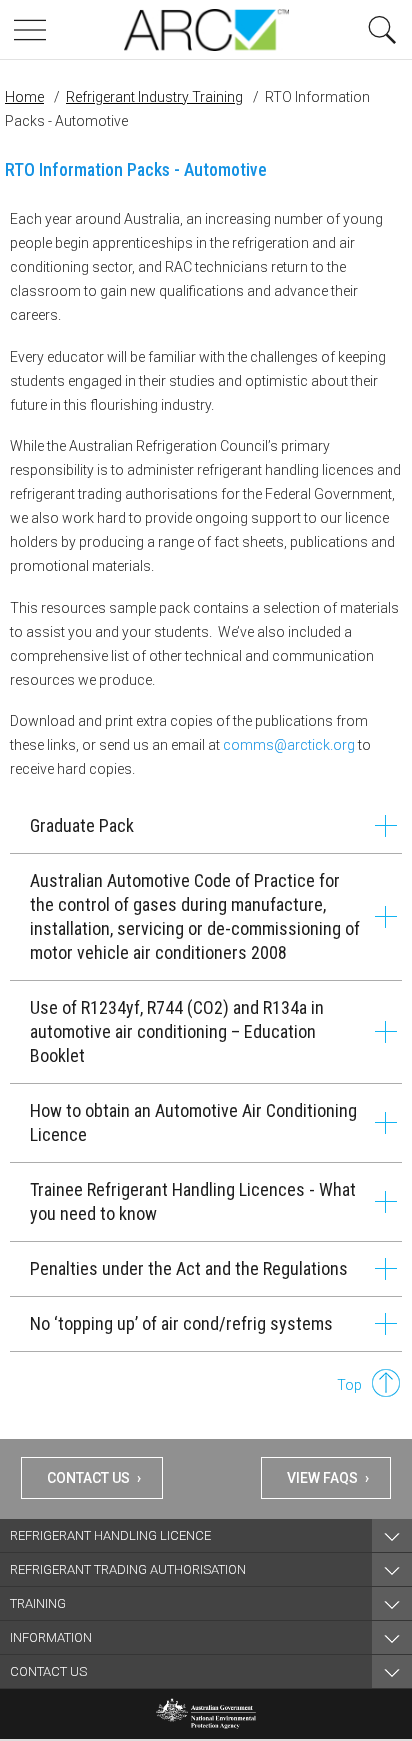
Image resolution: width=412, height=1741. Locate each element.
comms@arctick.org (289, 745)
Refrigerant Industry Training (154, 97)
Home (24, 97)
